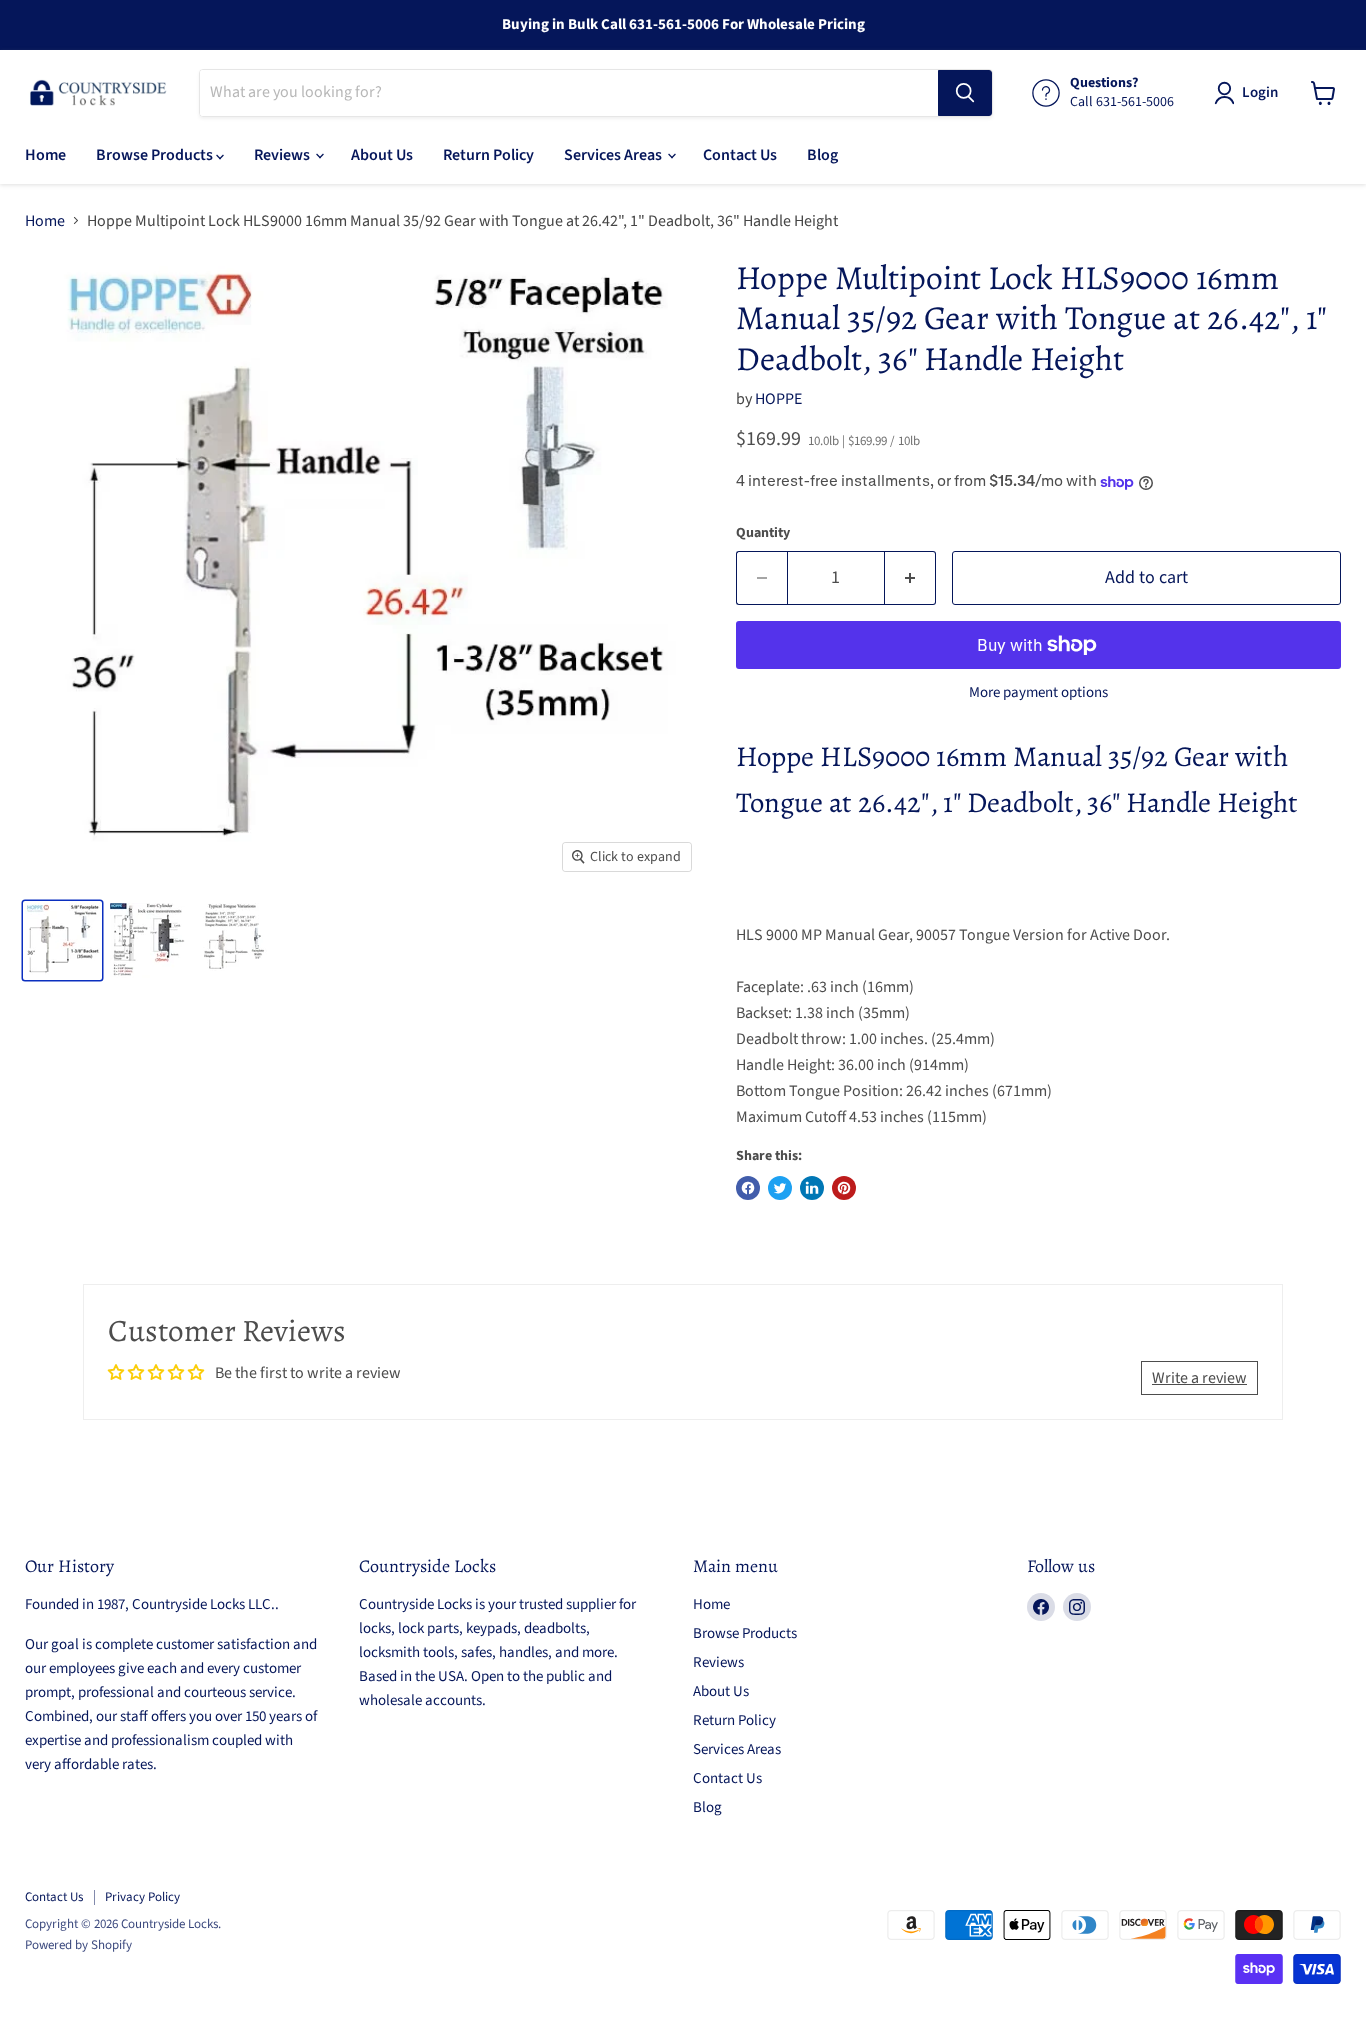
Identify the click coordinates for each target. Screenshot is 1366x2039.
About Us (382, 155)
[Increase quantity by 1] (910, 578)
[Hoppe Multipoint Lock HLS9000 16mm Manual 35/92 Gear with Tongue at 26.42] (62, 940)
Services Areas (614, 155)
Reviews (283, 155)
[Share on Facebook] (748, 1188)
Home (45, 155)
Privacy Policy (142, 1897)
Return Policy (488, 155)
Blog (822, 155)
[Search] (965, 93)
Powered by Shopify (78, 1945)
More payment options (1038, 692)
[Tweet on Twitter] (780, 1188)
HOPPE (778, 399)
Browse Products (156, 155)
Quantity (763, 533)
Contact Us (740, 155)
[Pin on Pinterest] (844, 1188)
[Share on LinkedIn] (812, 1188)
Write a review (1199, 1378)
